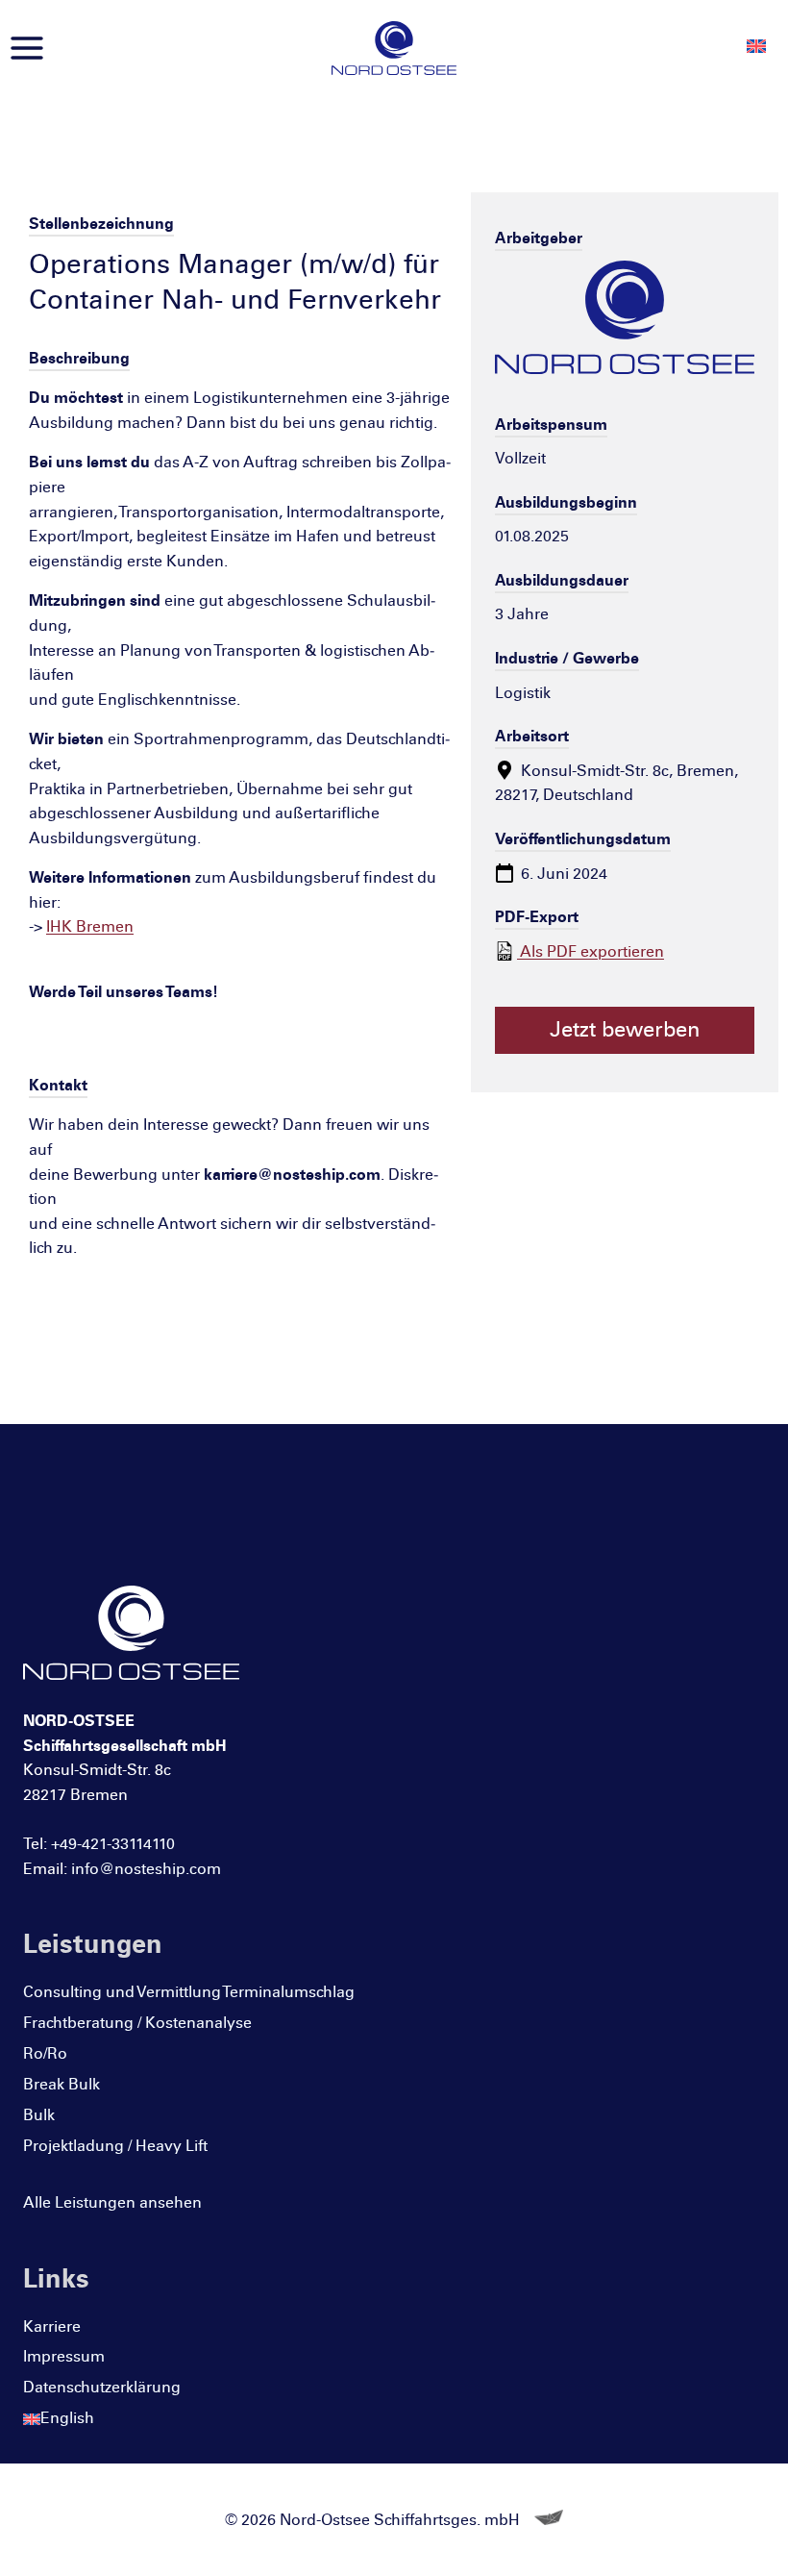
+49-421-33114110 (113, 1844)
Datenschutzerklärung (102, 2387)
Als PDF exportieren (591, 951)
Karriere (52, 2326)
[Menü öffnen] (27, 48)
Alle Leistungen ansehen (112, 2202)
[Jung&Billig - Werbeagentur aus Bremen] (549, 2520)
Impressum (64, 2356)
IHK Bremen (90, 926)
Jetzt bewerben (625, 1030)
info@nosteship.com (146, 1869)
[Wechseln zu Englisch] (756, 46)
